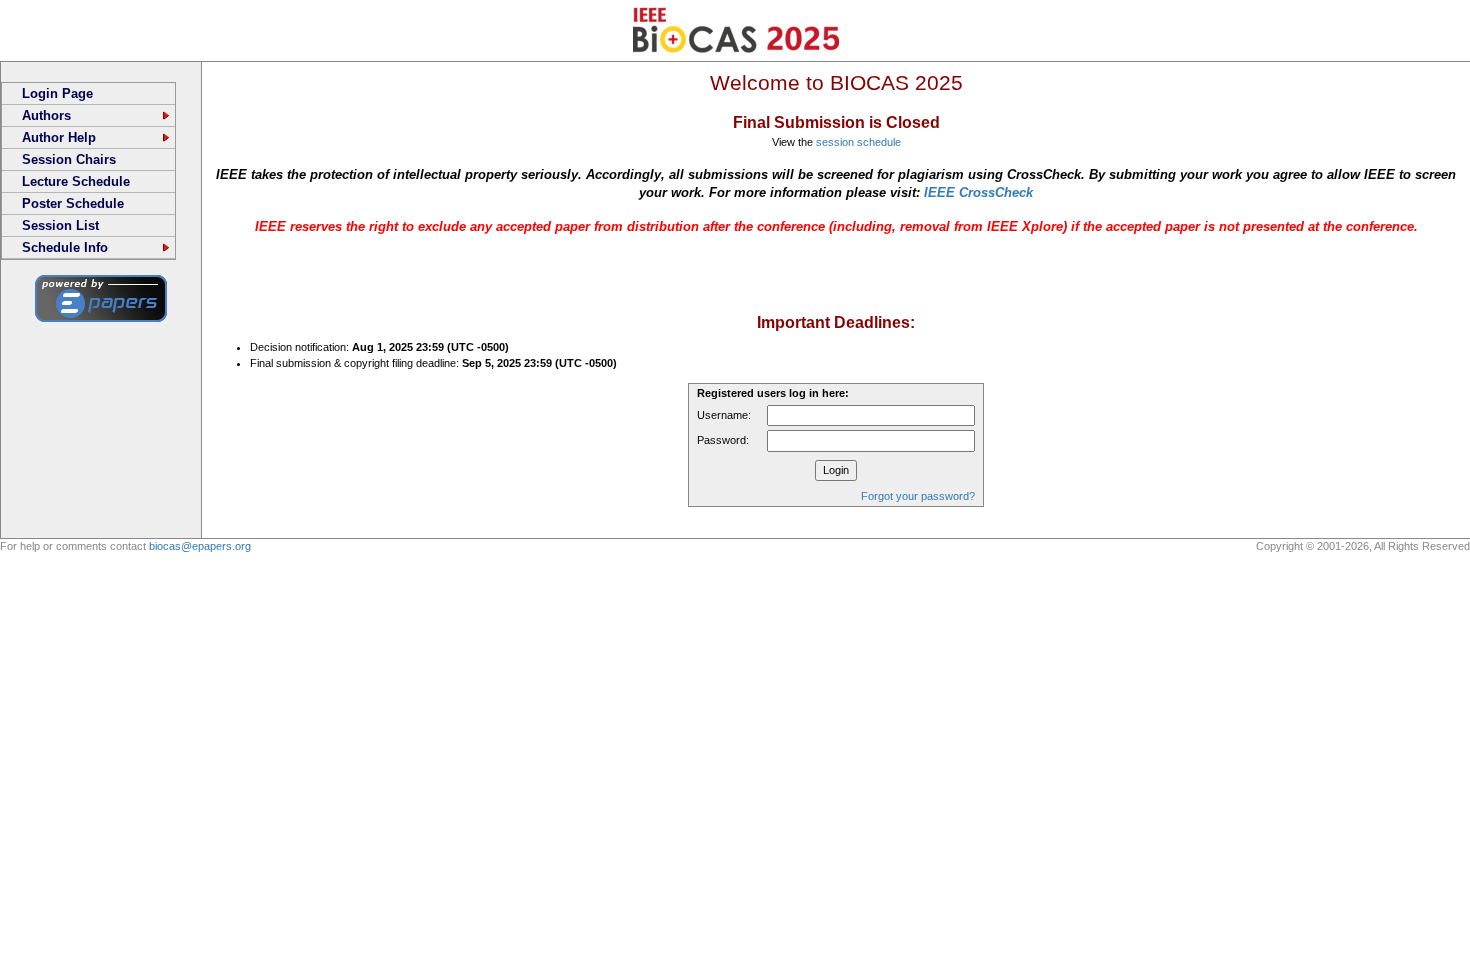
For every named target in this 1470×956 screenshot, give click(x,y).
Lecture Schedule (76, 181)
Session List (60, 225)
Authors (46, 115)
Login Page (57, 93)
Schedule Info (65, 247)
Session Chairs (69, 159)
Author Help (59, 137)
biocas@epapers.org (200, 546)
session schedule (858, 142)
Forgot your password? (918, 496)
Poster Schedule (73, 203)
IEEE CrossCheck (978, 192)
